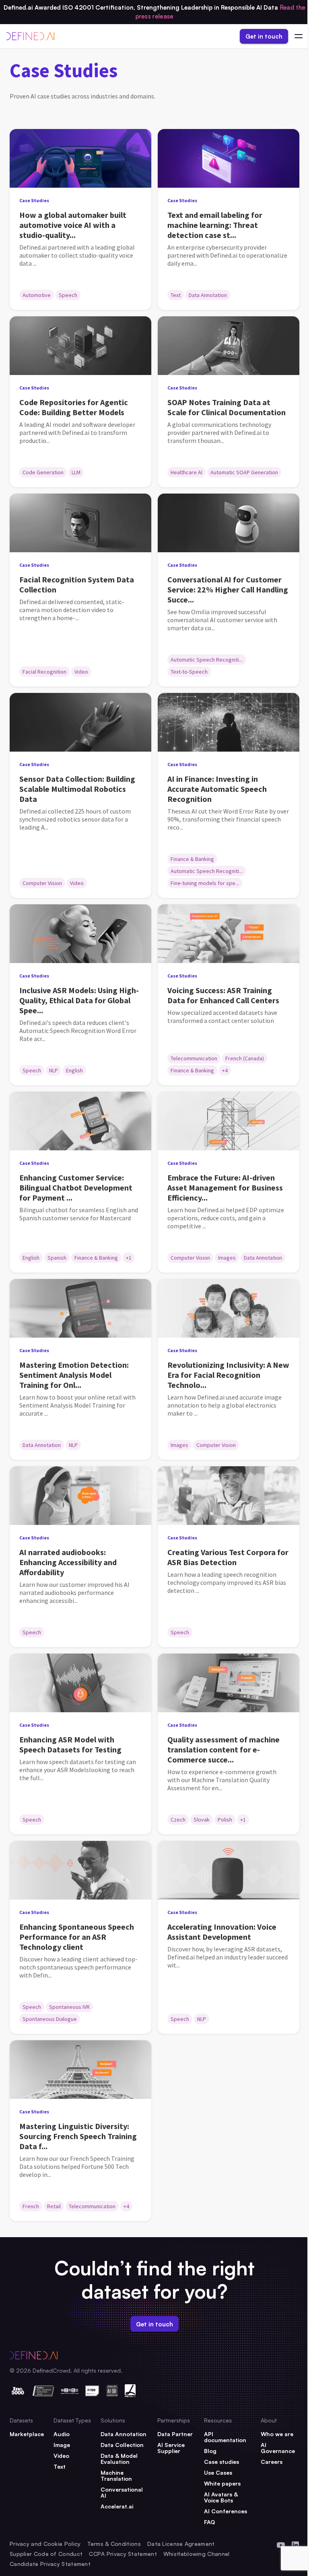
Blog (210, 2451)
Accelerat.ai (117, 2506)
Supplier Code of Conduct (46, 2554)
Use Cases (218, 2473)
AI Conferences (226, 2511)
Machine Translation (116, 2476)
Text (60, 2466)
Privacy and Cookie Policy (45, 2544)
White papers (222, 2483)
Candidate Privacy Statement (50, 2564)
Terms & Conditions (114, 2544)
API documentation (225, 2437)
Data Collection (122, 2445)
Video (61, 2456)
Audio (62, 2434)
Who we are (277, 2434)
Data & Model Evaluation (119, 2459)
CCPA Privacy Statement (123, 2554)
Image (62, 2445)
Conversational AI (122, 2492)
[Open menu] (299, 36)
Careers (272, 2462)
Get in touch (264, 36)
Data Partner (175, 2434)
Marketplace (27, 2434)
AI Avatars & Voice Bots (221, 2497)
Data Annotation (124, 2434)
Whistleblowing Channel (197, 2554)
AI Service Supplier (171, 2448)
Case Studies (34, 200)
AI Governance (278, 2448)
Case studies (221, 2462)
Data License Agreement (181, 2544)
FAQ (209, 2522)
